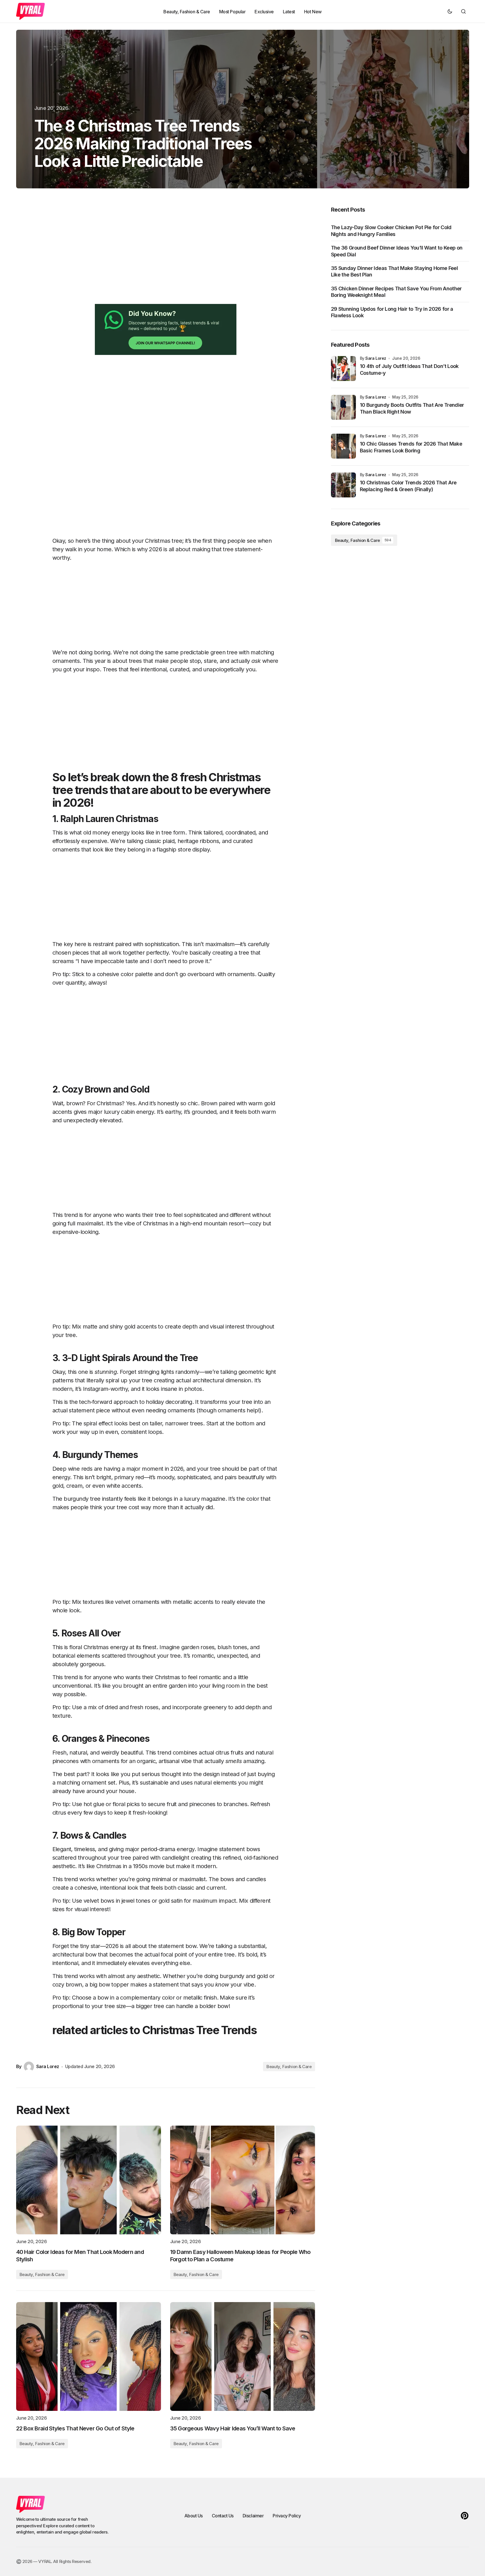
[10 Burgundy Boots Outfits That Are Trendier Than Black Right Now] (343, 407)
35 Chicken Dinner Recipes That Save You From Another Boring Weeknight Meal (396, 292)
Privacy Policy (287, 2516)
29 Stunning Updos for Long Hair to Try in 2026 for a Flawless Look (392, 312)
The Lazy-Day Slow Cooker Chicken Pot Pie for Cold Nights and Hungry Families (391, 231)
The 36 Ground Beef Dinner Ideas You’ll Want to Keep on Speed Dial (397, 251)
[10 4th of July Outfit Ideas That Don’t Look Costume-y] (343, 369)
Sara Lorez (376, 358)
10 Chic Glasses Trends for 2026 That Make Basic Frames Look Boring (411, 447)
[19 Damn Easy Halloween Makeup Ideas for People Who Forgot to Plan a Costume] (243, 2180)
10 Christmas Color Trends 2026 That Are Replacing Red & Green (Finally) (408, 486)
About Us (194, 2516)
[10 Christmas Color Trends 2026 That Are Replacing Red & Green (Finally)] (343, 485)
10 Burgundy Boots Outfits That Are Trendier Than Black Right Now (412, 408)
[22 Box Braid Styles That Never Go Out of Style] (89, 2356)
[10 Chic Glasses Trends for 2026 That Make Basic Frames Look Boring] (343, 446)
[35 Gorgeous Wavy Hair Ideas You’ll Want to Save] (243, 2356)
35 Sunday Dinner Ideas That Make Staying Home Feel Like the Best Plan (395, 271)
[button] (450, 11)
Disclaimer (253, 2516)
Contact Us (223, 2516)
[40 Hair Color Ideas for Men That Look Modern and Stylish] (89, 2180)
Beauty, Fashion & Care (289, 2067)
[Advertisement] (166, 255)
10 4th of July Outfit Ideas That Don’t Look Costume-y (409, 369)
